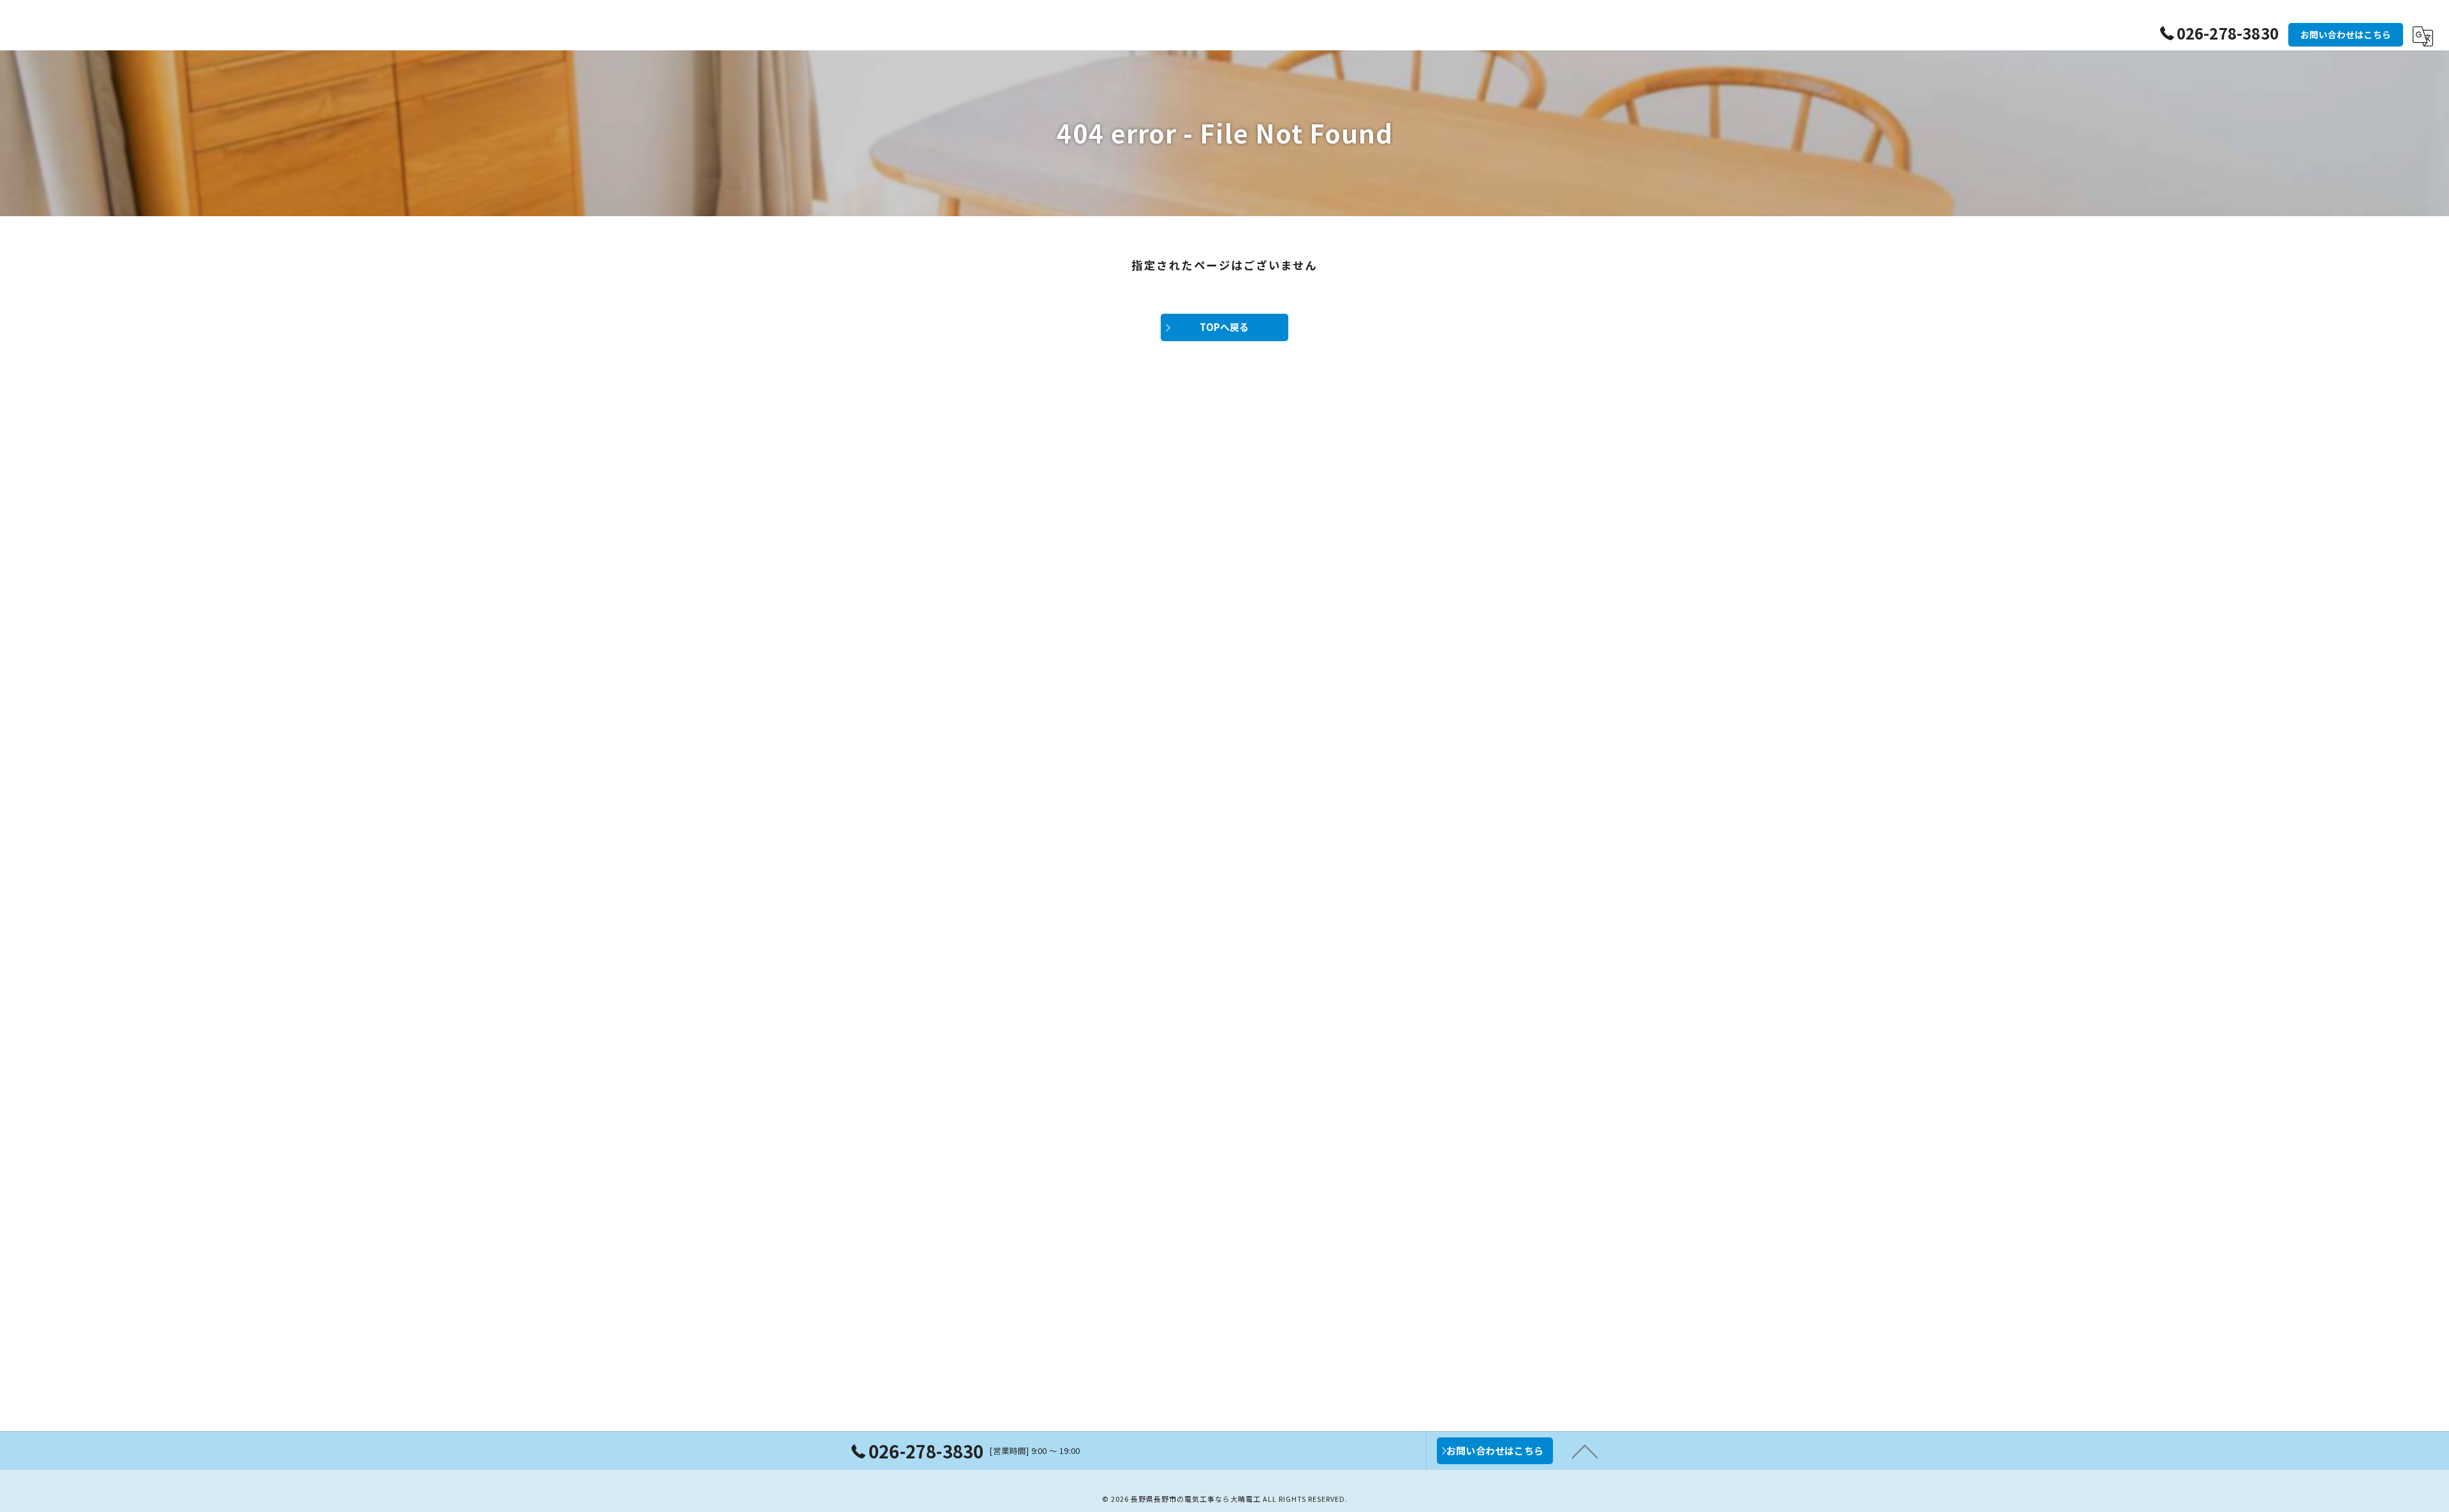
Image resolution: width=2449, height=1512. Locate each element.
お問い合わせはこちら (2346, 34)
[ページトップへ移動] (1585, 1451)
